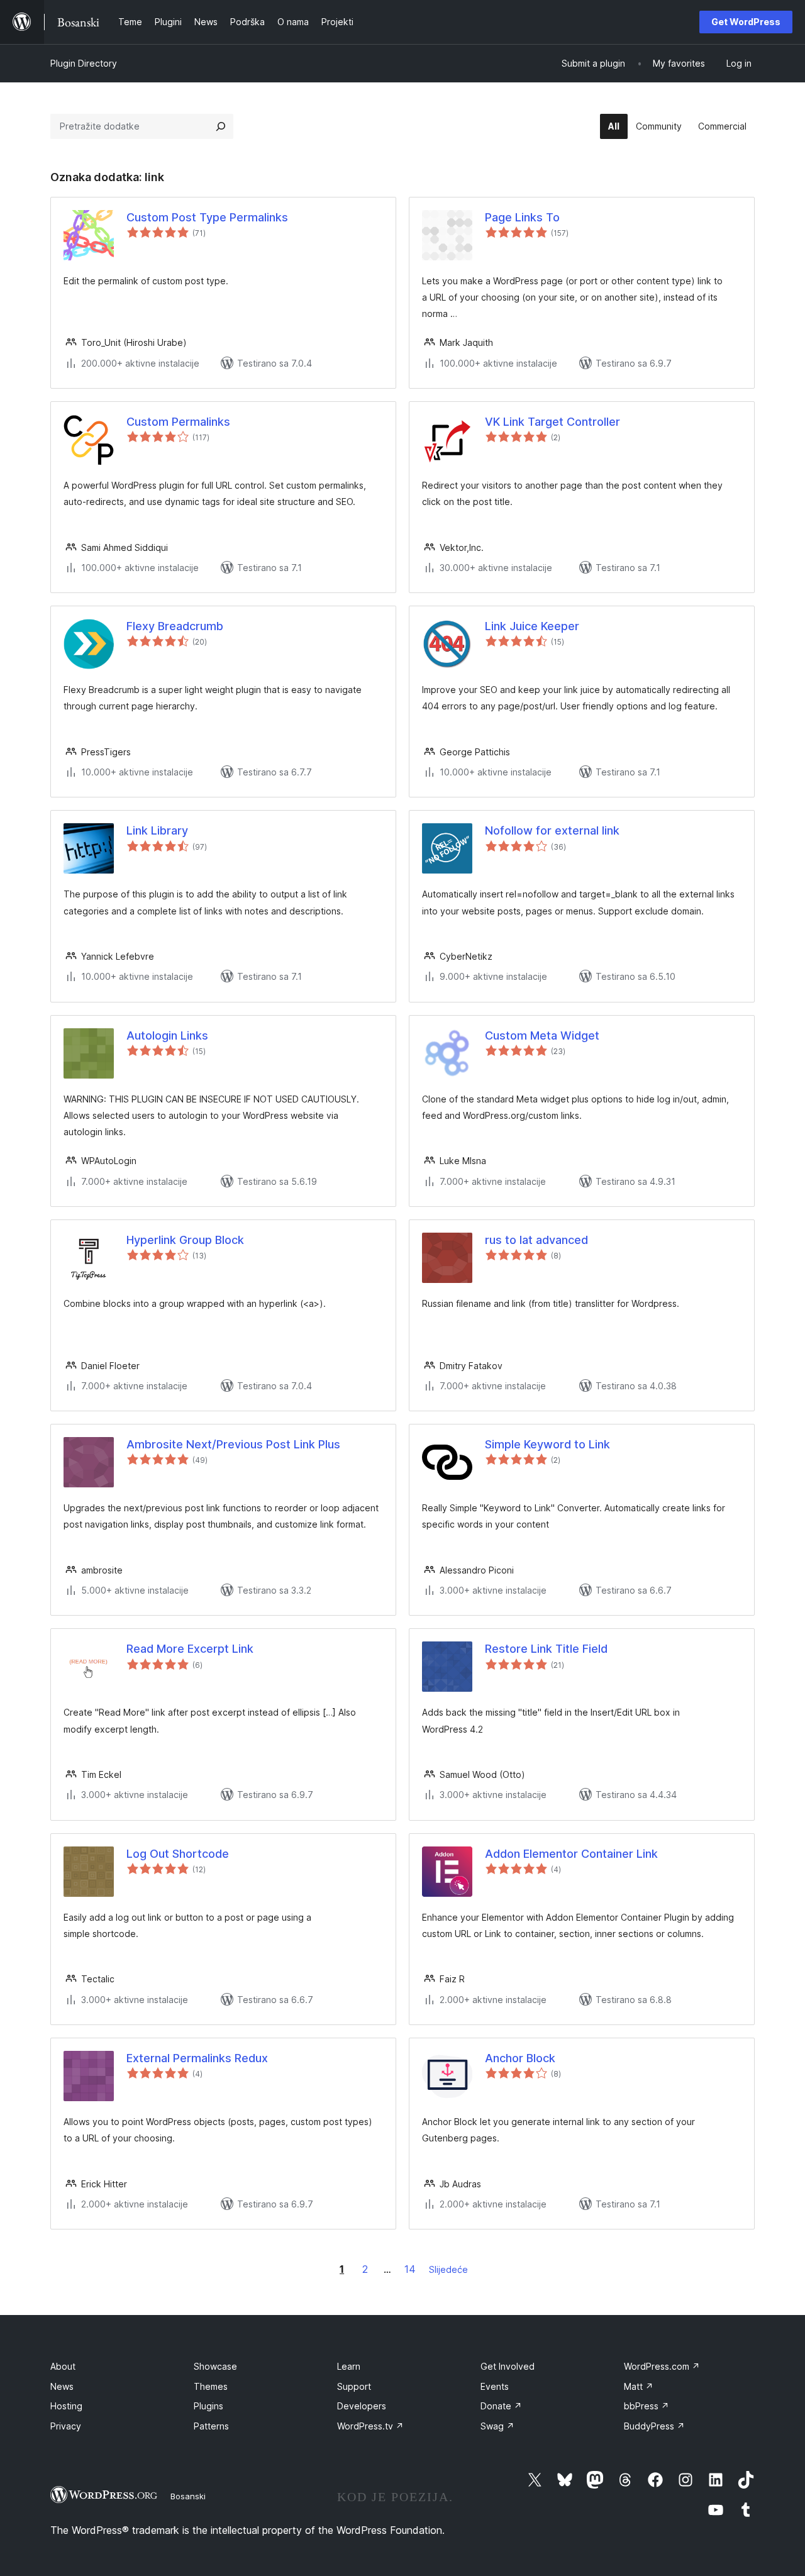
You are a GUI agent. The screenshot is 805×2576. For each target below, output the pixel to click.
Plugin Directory (84, 63)
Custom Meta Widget (542, 1035)
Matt (639, 2386)
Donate (501, 2406)
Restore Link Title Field (546, 1649)
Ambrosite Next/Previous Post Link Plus (233, 1444)
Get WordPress (746, 22)
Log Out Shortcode (178, 1854)
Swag (497, 2426)
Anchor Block (520, 2058)
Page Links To (522, 217)
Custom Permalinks (178, 422)
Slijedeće (448, 2269)
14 (410, 2269)
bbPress (647, 2406)
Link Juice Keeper (532, 626)
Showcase (215, 2366)
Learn (349, 2366)
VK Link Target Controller (552, 422)
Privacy (66, 2426)
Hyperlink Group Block (185, 1240)
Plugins (208, 2406)
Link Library (157, 830)
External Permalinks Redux (197, 2058)
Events (495, 2386)
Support (354, 2386)
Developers (362, 2406)
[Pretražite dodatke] (221, 126)
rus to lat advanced (536, 1240)
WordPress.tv (370, 2426)
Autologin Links (167, 1035)
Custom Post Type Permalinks (207, 217)
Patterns (211, 2426)
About (63, 2366)
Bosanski (188, 2496)
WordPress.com (662, 2366)
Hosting (66, 2406)
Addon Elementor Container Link (571, 1854)
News (62, 2386)
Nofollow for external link (552, 830)
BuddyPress (654, 2426)
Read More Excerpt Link (190, 1649)
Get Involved (508, 2366)
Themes (211, 2386)
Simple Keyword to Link (547, 1444)
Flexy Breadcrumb (175, 626)
